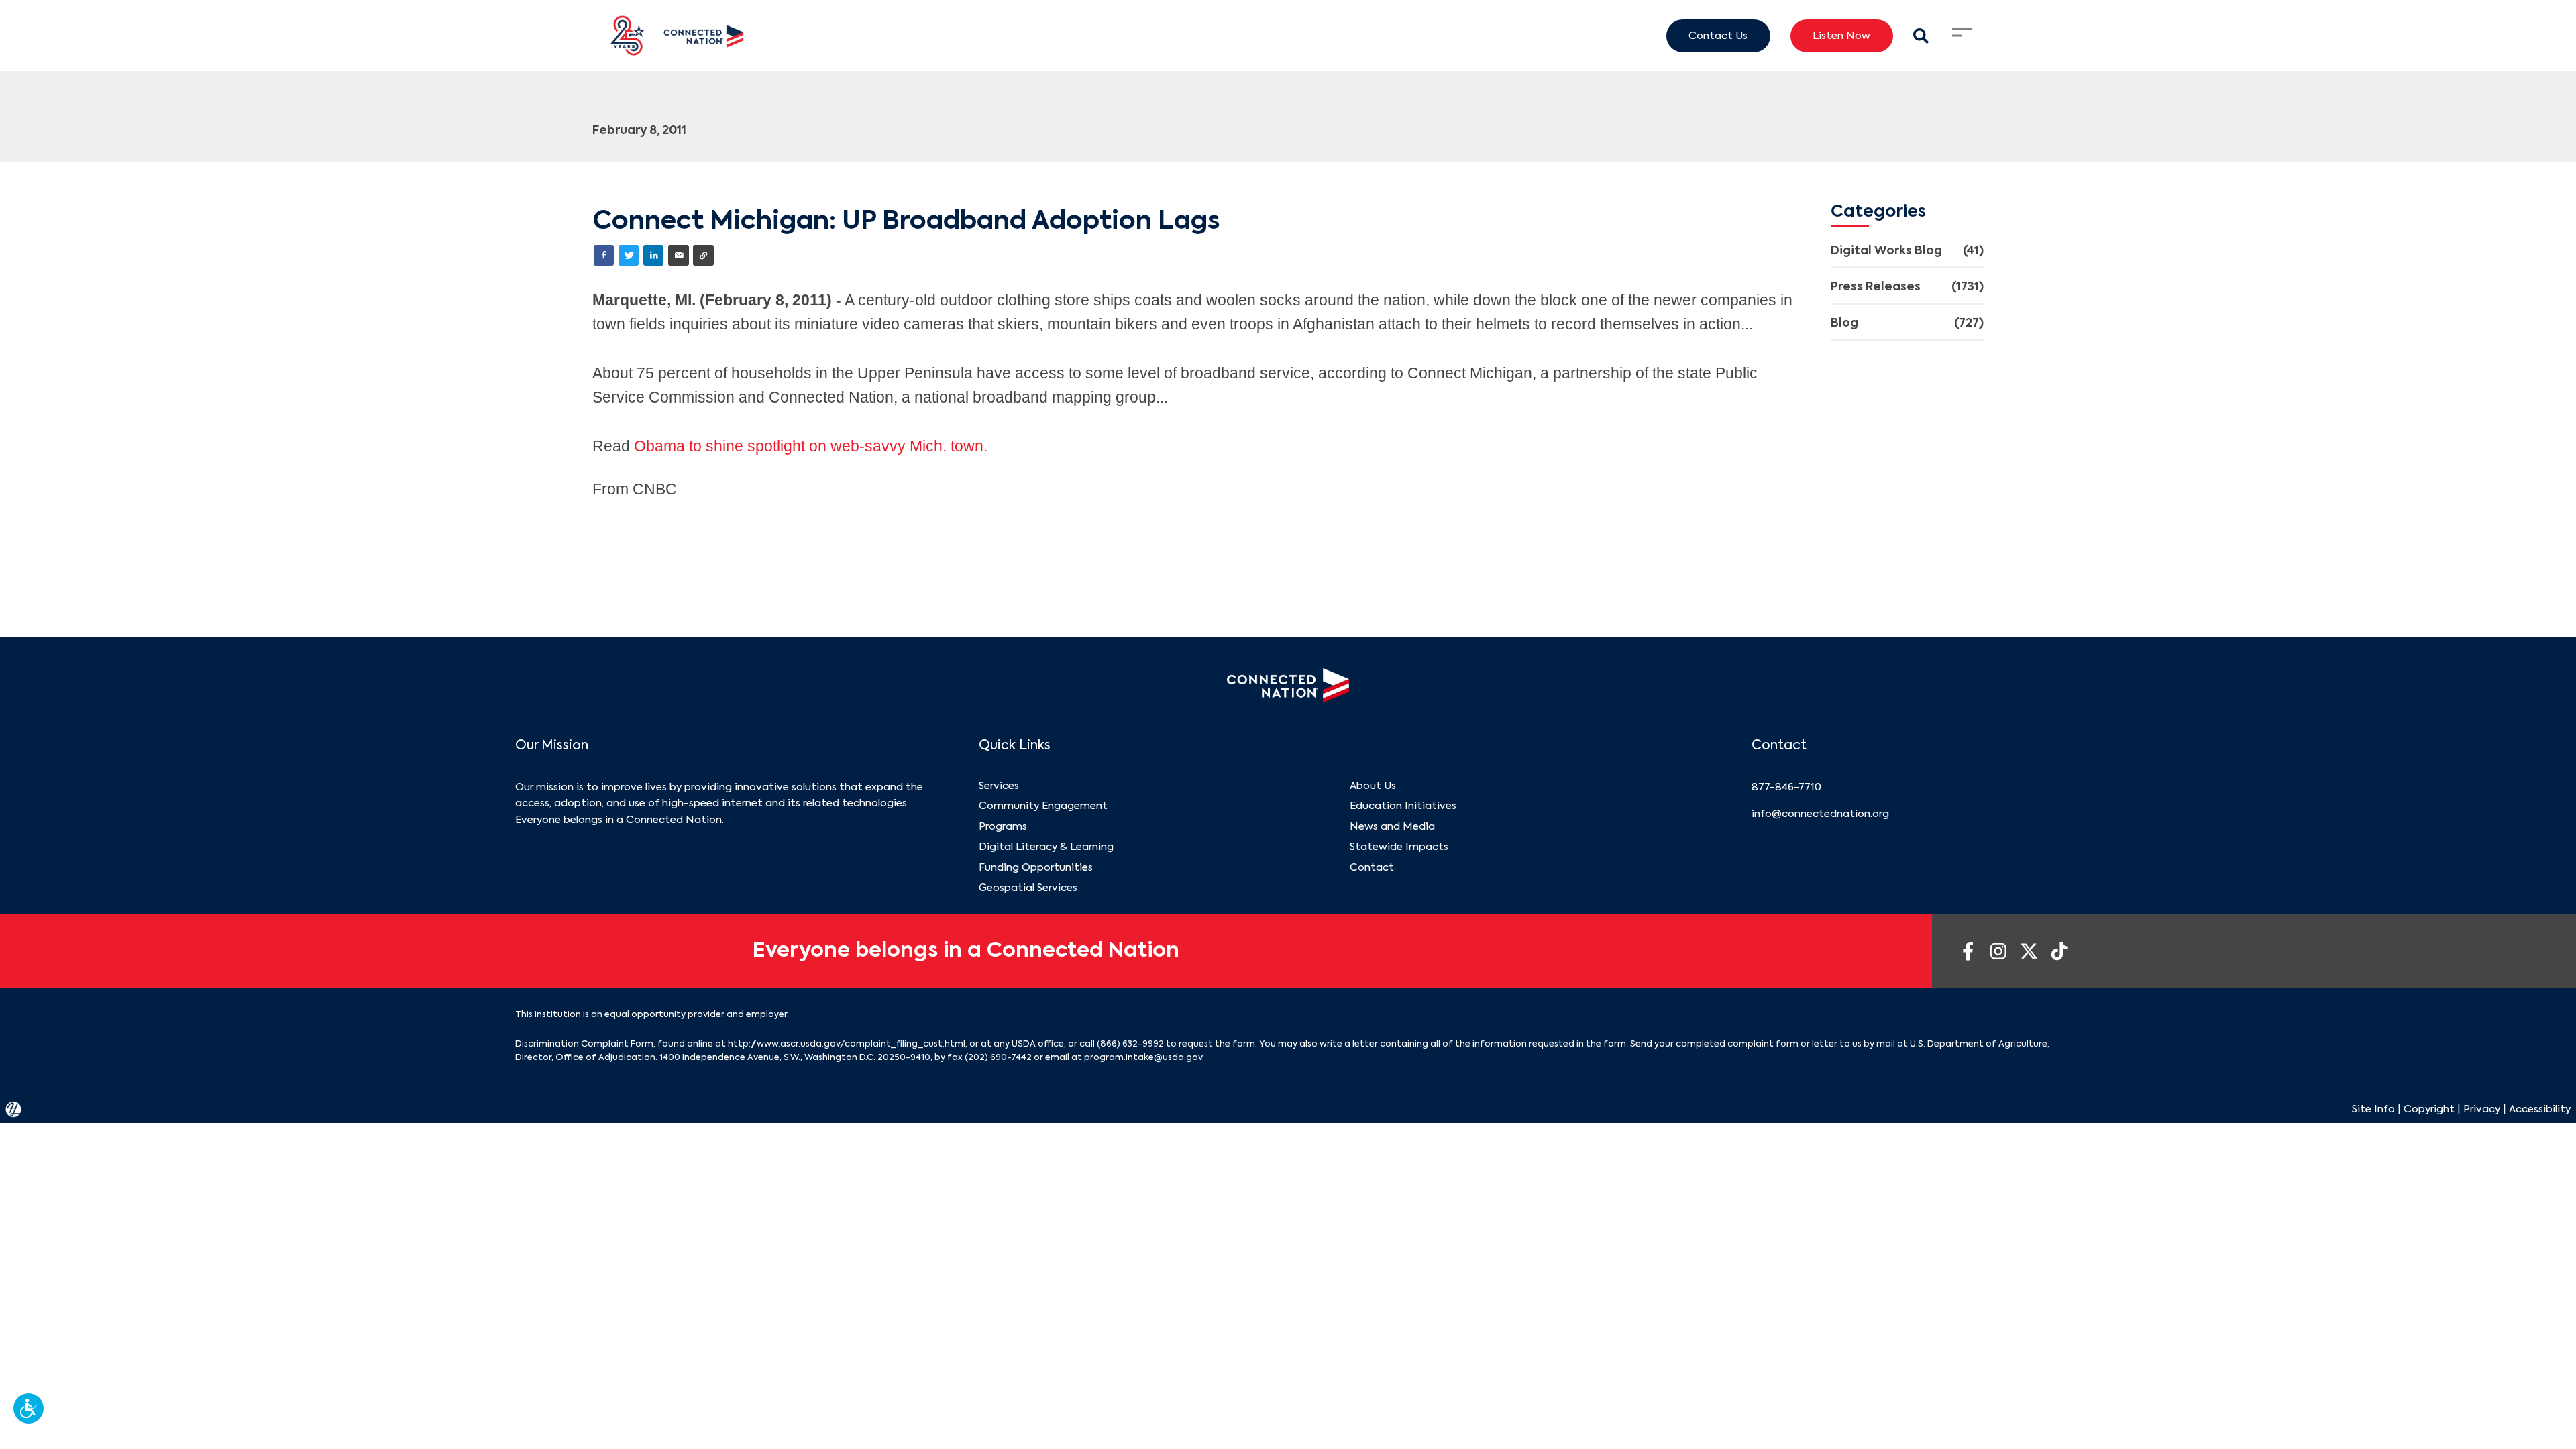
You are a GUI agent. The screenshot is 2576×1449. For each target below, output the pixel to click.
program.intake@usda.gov (1143, 1058)
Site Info (2373, 1109)
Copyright (2429, 1109)
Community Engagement (1043, 806)
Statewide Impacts (1399, 847)
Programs (1003, 827)
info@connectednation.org (1820, 814)
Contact (1372, 868)
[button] (29, 1408)
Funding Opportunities (1036, 868)
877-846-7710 (1786, 787)
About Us (1373, 786)
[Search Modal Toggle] (1921, 36)
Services (999, 786)
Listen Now (1841, 36)
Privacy (2482, 1109)
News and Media (1392, 827)
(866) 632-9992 (1130, 1044)
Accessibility (2540, 1109)
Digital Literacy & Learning (1046, 847)
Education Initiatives (1403, 806)
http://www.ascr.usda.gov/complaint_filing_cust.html (847, 1044)
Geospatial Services (1028, 888)
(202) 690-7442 (998, 1058)
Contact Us (1718, 36)
